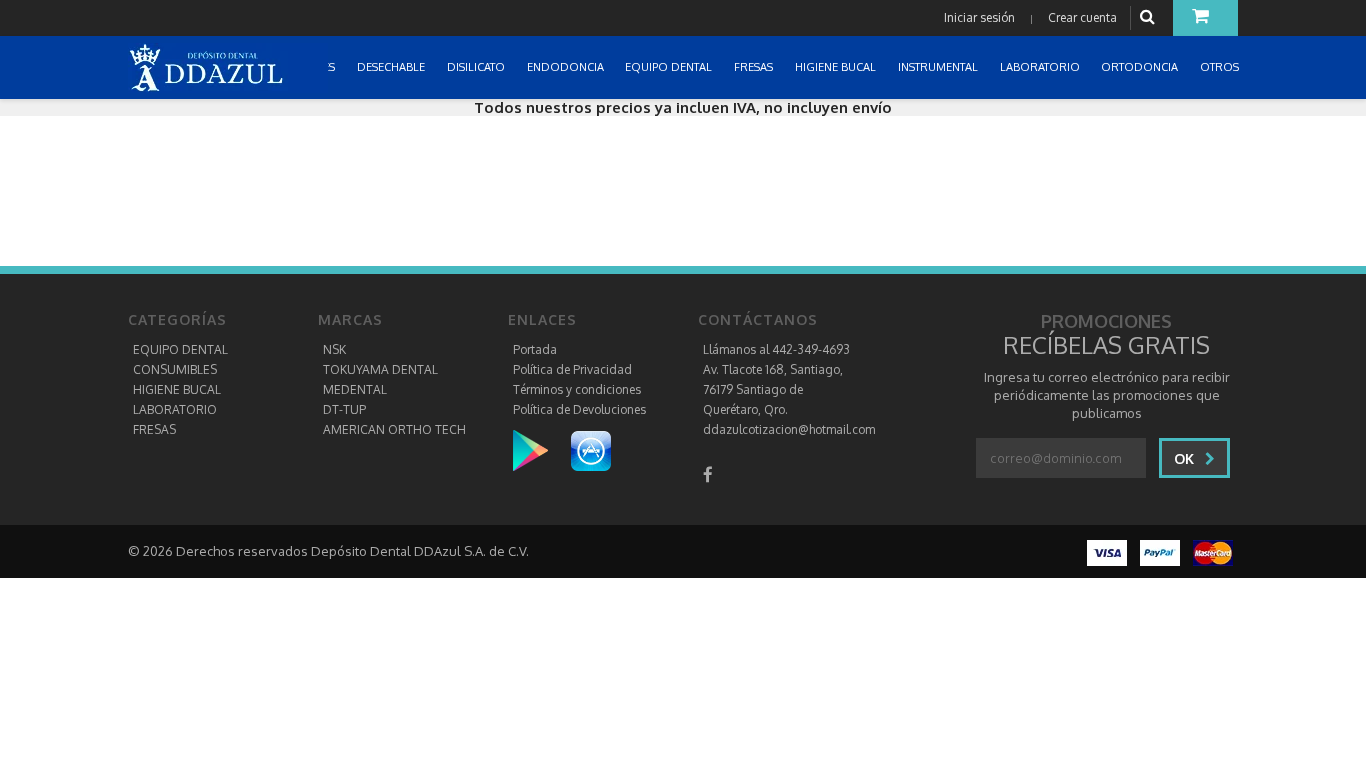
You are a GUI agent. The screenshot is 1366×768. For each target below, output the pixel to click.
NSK (334, 349)
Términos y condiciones (577, 389)
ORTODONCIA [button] (1141, 67)
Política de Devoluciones (579, 409)
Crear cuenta (1082, 17)
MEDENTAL (355, 389)
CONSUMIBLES (175, 369)
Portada (535, 349)
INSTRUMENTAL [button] (939, 67)
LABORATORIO (175, 409)
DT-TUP (344, 409)
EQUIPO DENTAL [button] (670, 67)
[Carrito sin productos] (1205, 18)
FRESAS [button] (755, 67)
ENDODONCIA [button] (567, 67)
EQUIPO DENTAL (180, 349)
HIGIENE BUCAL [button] (837, 67)
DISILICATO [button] (477, 67)
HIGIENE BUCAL (177, 389)
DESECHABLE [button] (392, 67)
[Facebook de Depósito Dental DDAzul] (708, 474)
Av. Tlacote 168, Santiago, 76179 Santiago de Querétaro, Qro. (773, 389)
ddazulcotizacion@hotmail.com (789, 429)
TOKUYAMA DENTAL (380, 369)
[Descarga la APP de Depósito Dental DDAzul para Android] (540, 449)
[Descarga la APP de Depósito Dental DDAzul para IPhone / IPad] (591, 449)
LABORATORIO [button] (1041, 67)
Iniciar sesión (979, 17)
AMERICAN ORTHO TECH (394, 429)
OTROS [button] (1221, 67)
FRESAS (154, 429)
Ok (1186, 458)
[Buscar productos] (1150, 17)
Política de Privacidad (572, 369)
